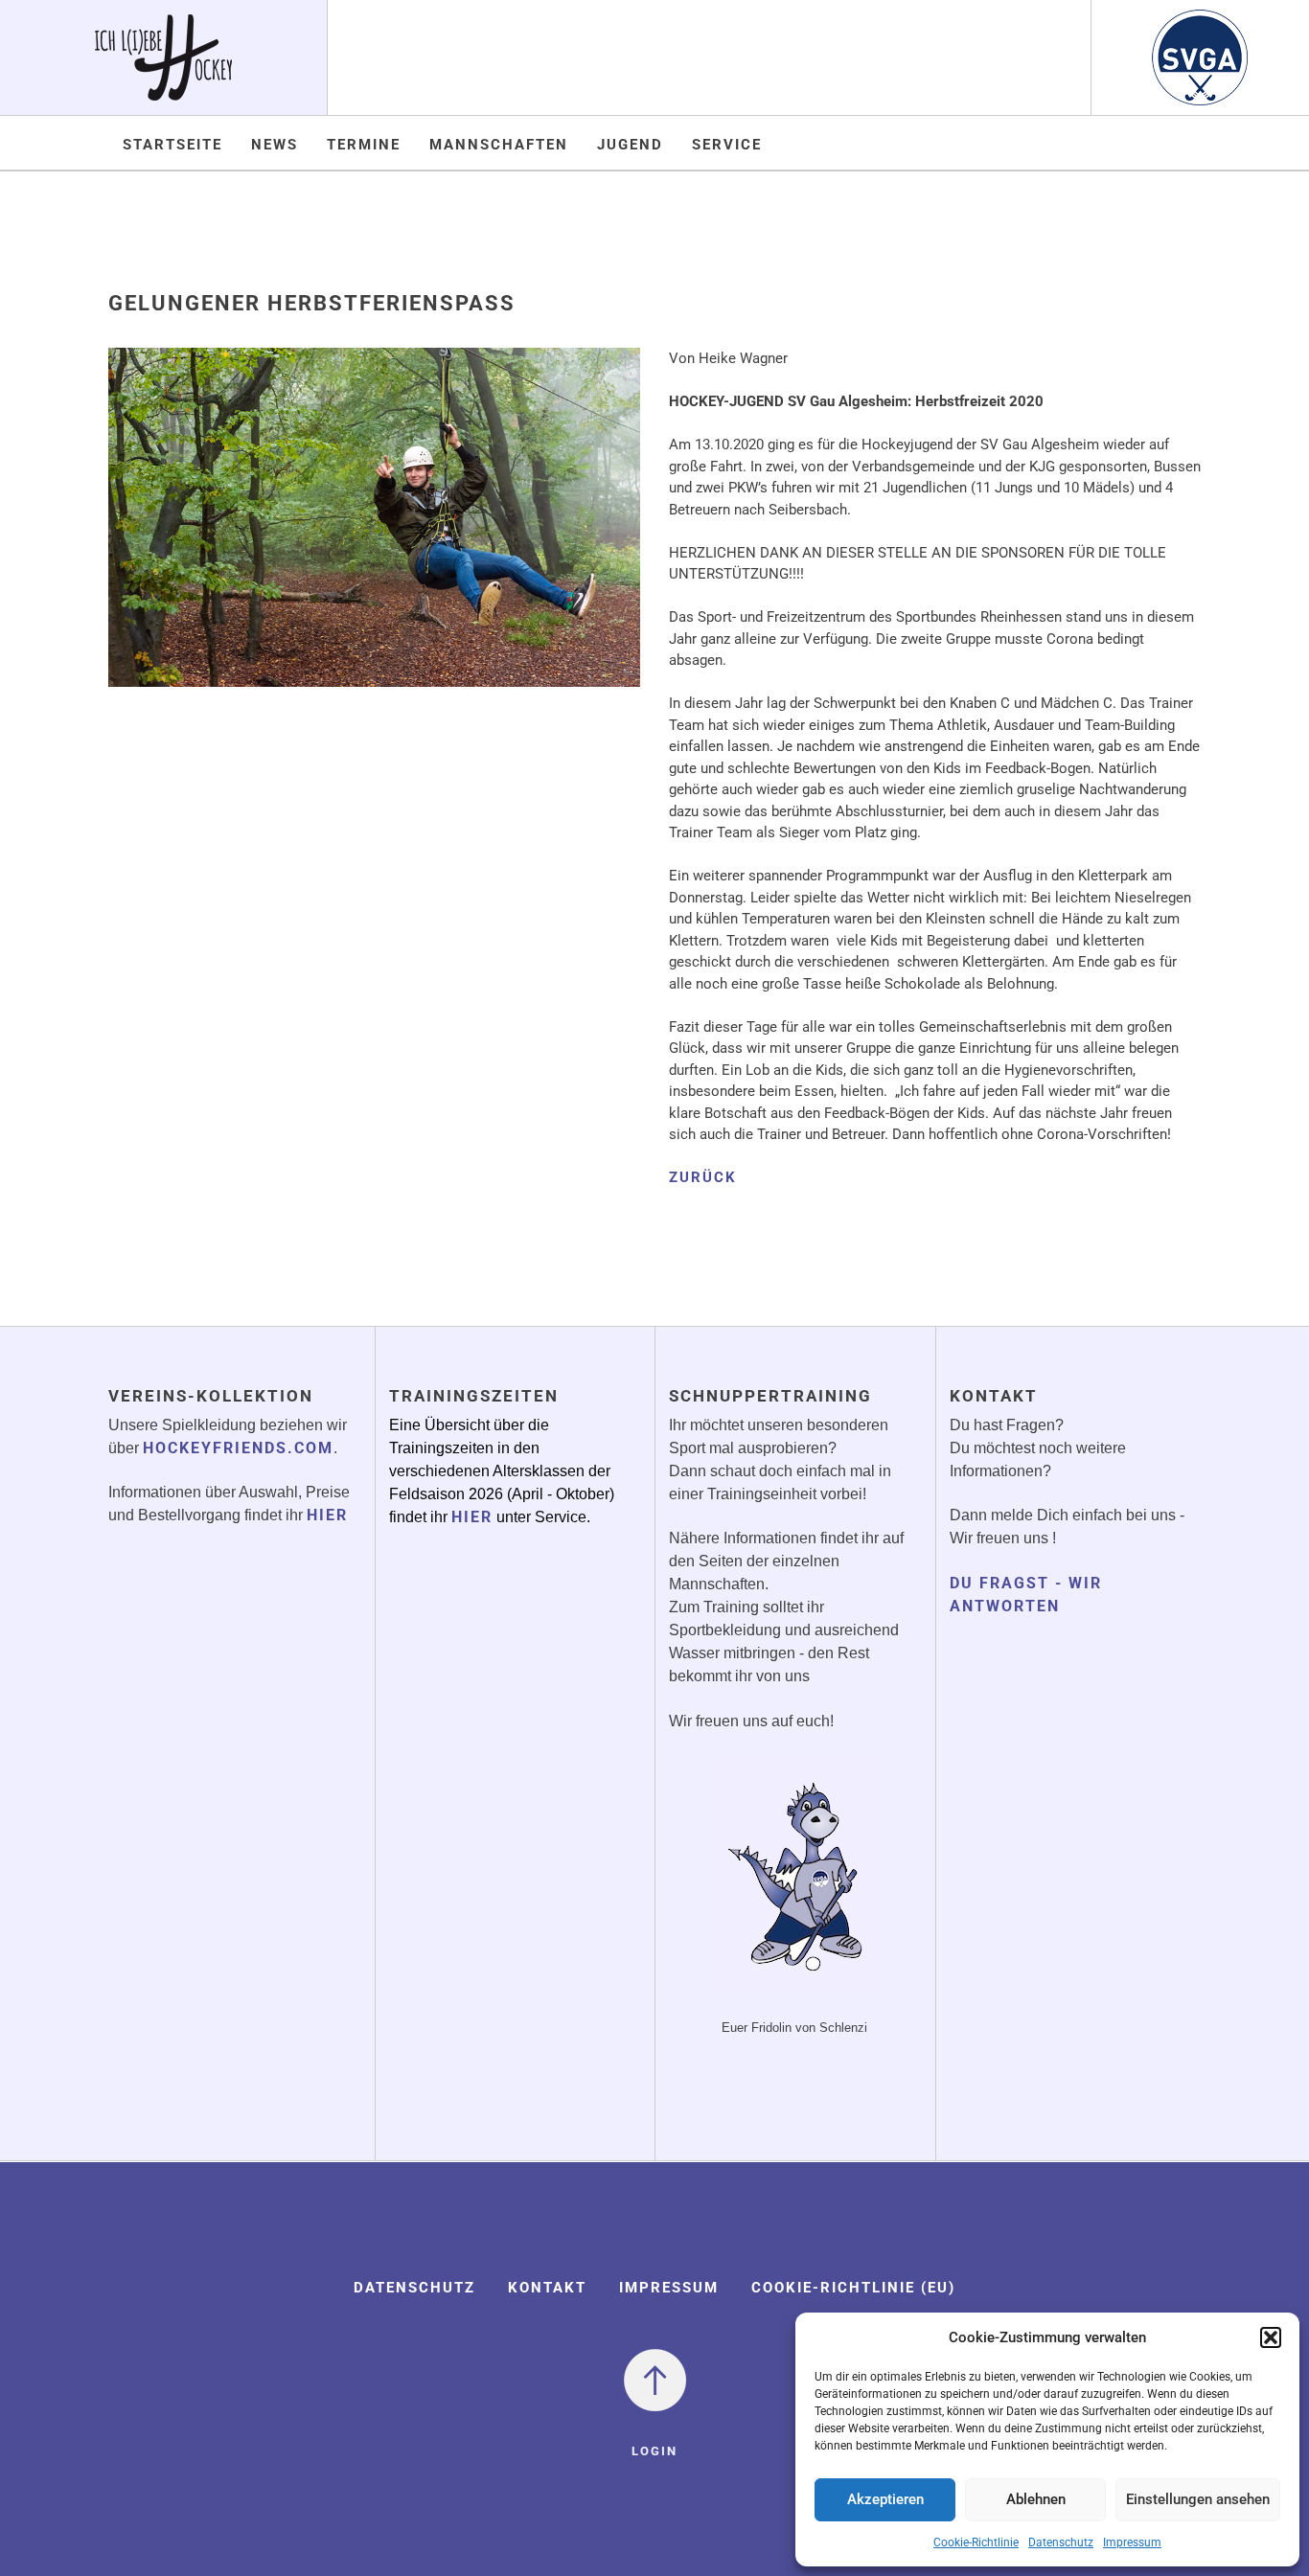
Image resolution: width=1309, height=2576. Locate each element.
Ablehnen (1036, 2499)
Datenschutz (1061, 2542)
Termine (364, 145)
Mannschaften (499, 145)
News (275, 145)
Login (654, 2451)
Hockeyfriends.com (238, 1448)
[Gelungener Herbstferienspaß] (374, 531)
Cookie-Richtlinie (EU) (853, 2288)
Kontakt (547, 2288)
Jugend (630, 145)
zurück (703, 1177)
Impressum (1132, 2542)
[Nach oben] (655, 2379)
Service (727, 145)
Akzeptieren (885, 2499)
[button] (1271, 2337)
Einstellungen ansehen (1198, 2499)
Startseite (172, 145)
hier (327, 1515)
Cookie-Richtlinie (976, 2542)
